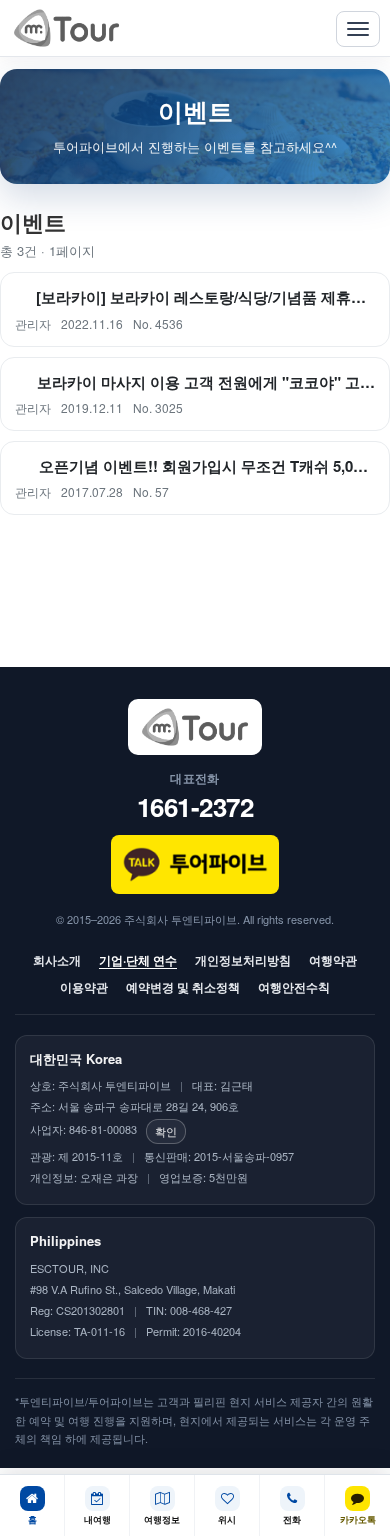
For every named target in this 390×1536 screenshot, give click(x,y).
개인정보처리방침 (243, 960)
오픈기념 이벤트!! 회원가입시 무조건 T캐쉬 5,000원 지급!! (207, 466)
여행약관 (333, 960)
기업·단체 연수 (138, 960)
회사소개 (57, 960)
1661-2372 (195, 806)
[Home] (66, 28)
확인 (166, 1131)
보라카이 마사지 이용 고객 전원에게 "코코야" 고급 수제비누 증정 (206, 382)
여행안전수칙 (294, 987)
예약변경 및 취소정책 (183, 987)
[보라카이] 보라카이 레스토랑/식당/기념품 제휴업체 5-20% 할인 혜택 (205, 297)
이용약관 (84, 987)
